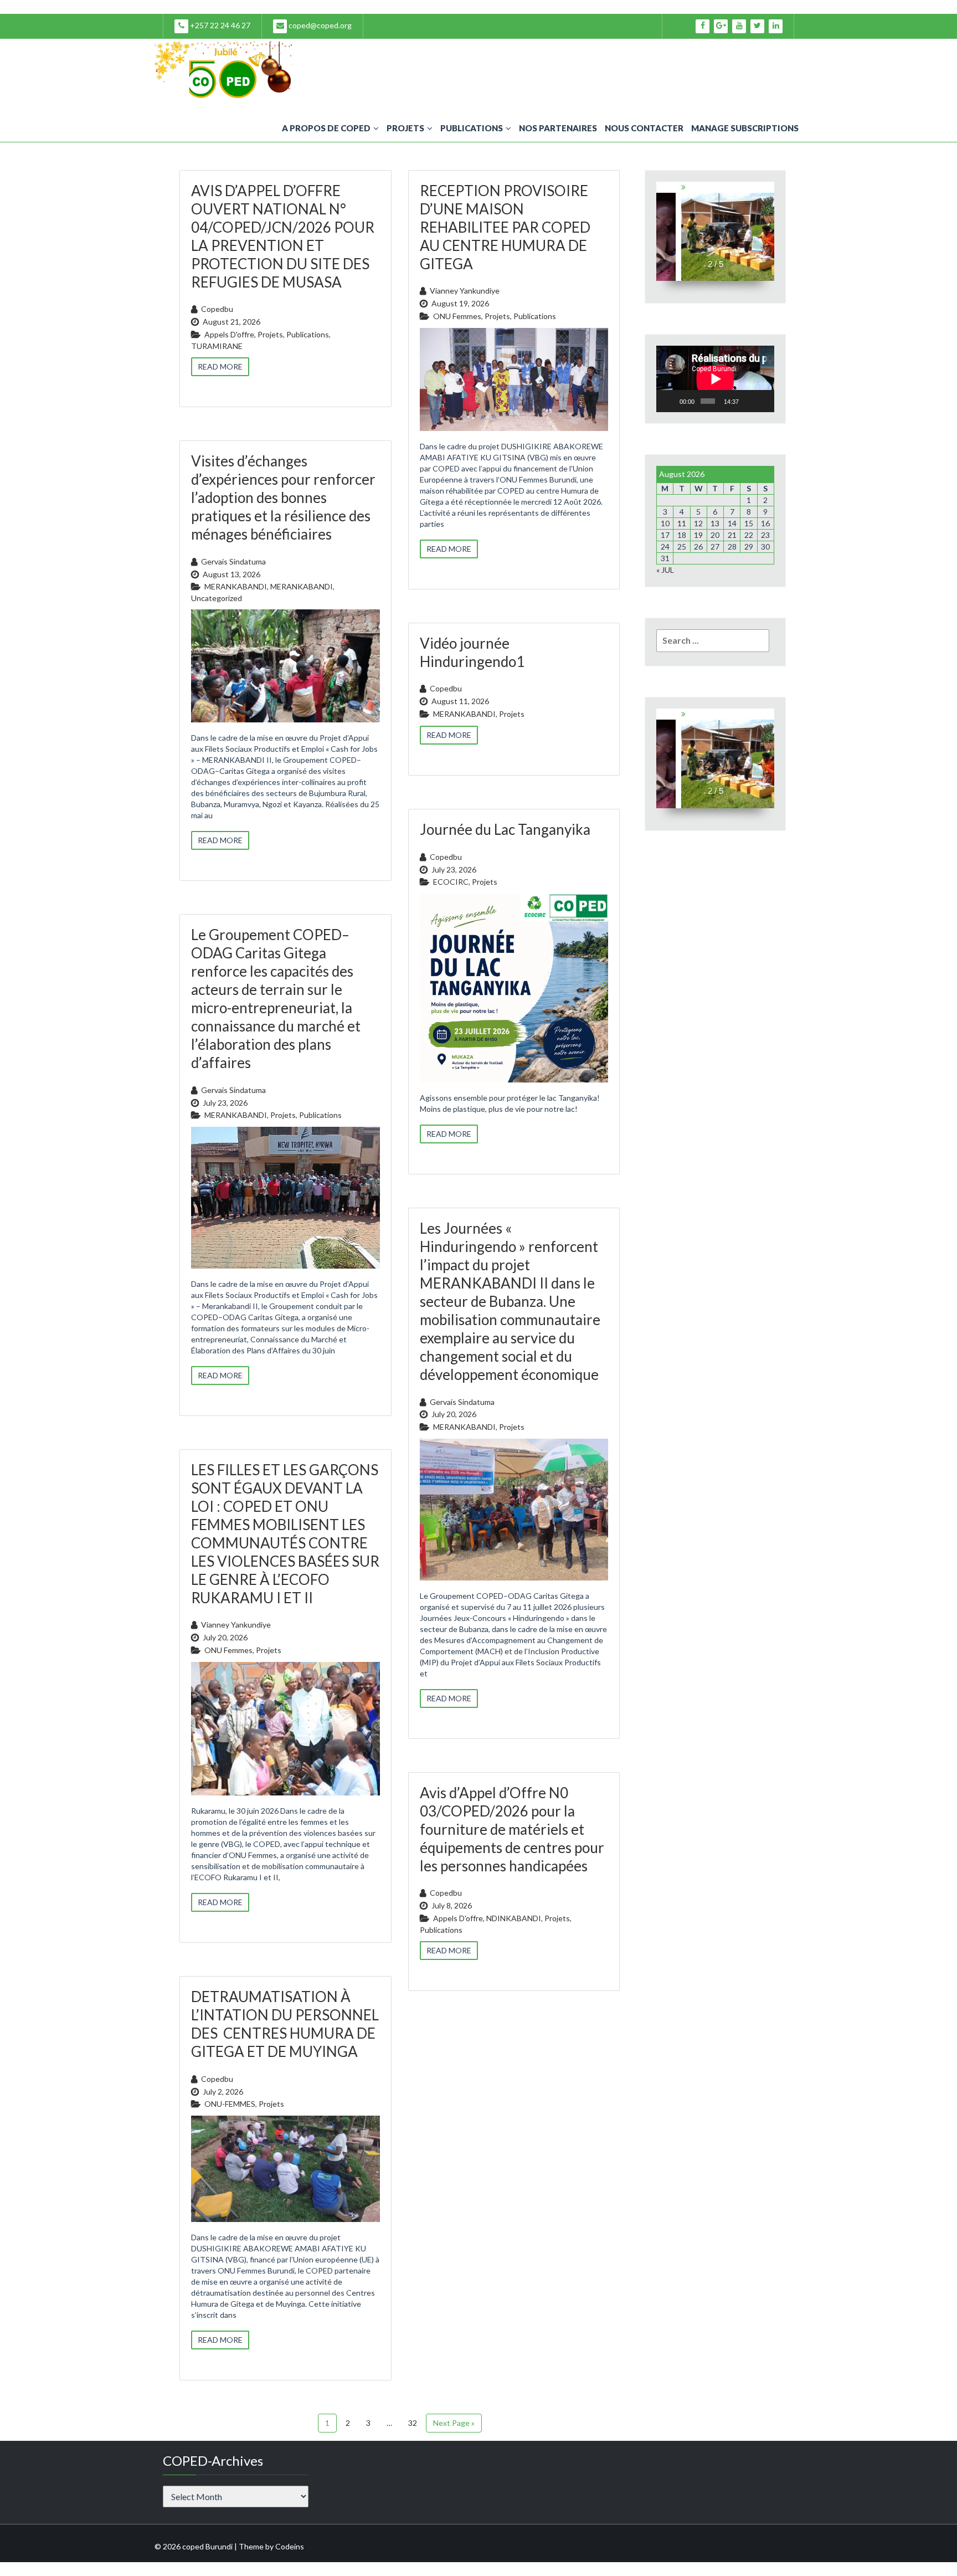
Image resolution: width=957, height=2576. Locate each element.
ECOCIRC (451, 882)
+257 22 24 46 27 (219, 25)
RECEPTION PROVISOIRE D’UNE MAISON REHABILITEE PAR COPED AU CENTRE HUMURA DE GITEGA (505, 227)
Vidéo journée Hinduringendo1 (472, 652)
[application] (715, 379)
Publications (472, 128)
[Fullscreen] (763, 401)
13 (715, 523)
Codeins (290, 2546)
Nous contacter (644, 128)
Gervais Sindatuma (233, 561)
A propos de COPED (326, 128)
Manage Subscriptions (745, 128)
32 (413, 2423)
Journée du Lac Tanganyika (505, 829)
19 (698, 535)
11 (682, 523)
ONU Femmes (457, 316)
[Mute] (749, 401)
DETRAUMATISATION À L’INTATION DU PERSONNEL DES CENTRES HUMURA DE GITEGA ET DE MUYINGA (285, 2024)
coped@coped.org (319, 25)
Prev (663, 231)
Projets (405, 128)
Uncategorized (217, 598)
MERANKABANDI (236, 586)
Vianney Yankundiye (465, 291)
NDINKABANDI (514, 1918)
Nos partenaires (558, 128)
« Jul (665, 570)
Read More (220, 366)
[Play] (671, 401)
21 (732, 535)
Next (767, 231)
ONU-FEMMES (230, 2104)
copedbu (217, 309)
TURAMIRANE (217, 346)
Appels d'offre (229, 334)
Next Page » (454, 2423)
